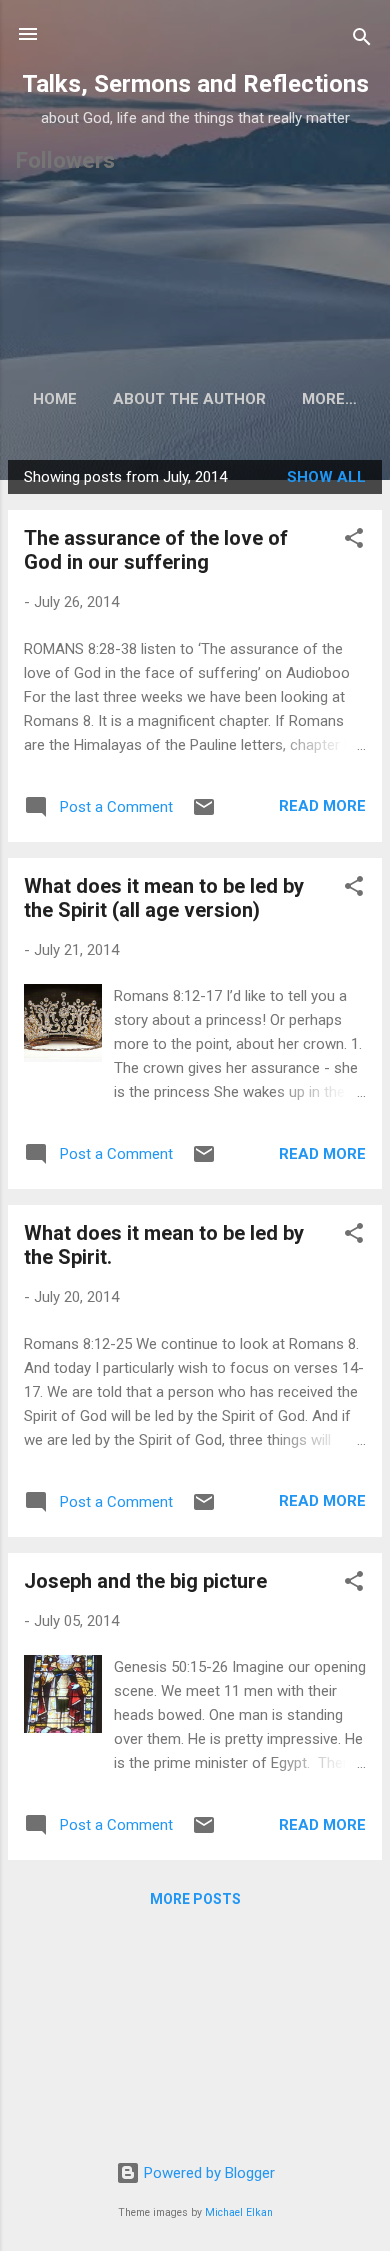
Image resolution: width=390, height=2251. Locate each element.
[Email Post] (204, 814)
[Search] (362, 40)
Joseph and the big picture (145, 1581)
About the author (189, 399)
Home (55, 399)
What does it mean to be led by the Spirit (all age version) (164, 898)
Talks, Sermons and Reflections (195, 84)
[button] (354, 541)
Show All (326, 477)
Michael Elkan (239, 2212)
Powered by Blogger (207, 2173)
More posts (195, 1899)
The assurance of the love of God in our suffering (156, 550)
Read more (322, 806)
